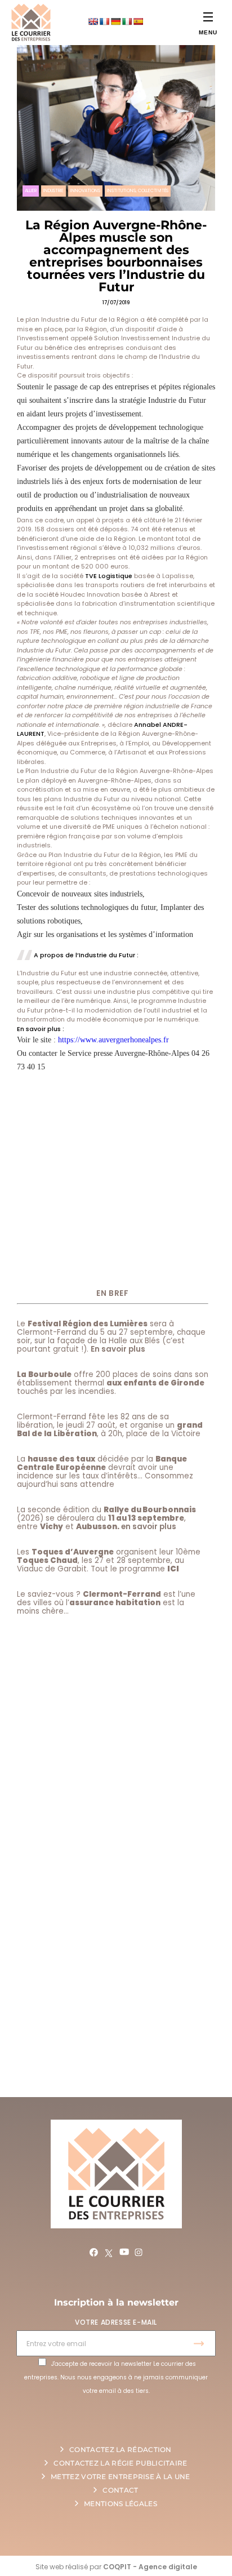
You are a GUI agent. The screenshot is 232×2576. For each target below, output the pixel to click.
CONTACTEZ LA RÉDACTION (121, 2450)
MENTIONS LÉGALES (121, 2504)
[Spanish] (138, 21)
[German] (115, 21)
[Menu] (208, 17)
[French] (104, 21)
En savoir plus (118, 1349)
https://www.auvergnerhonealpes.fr (113, 1040)
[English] (93, 21)
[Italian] (127, 21)
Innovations (85, 191)
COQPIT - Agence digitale (150, 2567)
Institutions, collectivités (138, 191)
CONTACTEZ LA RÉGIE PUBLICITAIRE (120, 2463)
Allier (31, 191)
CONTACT (120, 2490)
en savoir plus (149, 1527)
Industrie (53, 191)
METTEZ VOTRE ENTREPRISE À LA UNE (121, 2477)
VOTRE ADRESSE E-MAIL (116, 2322)
